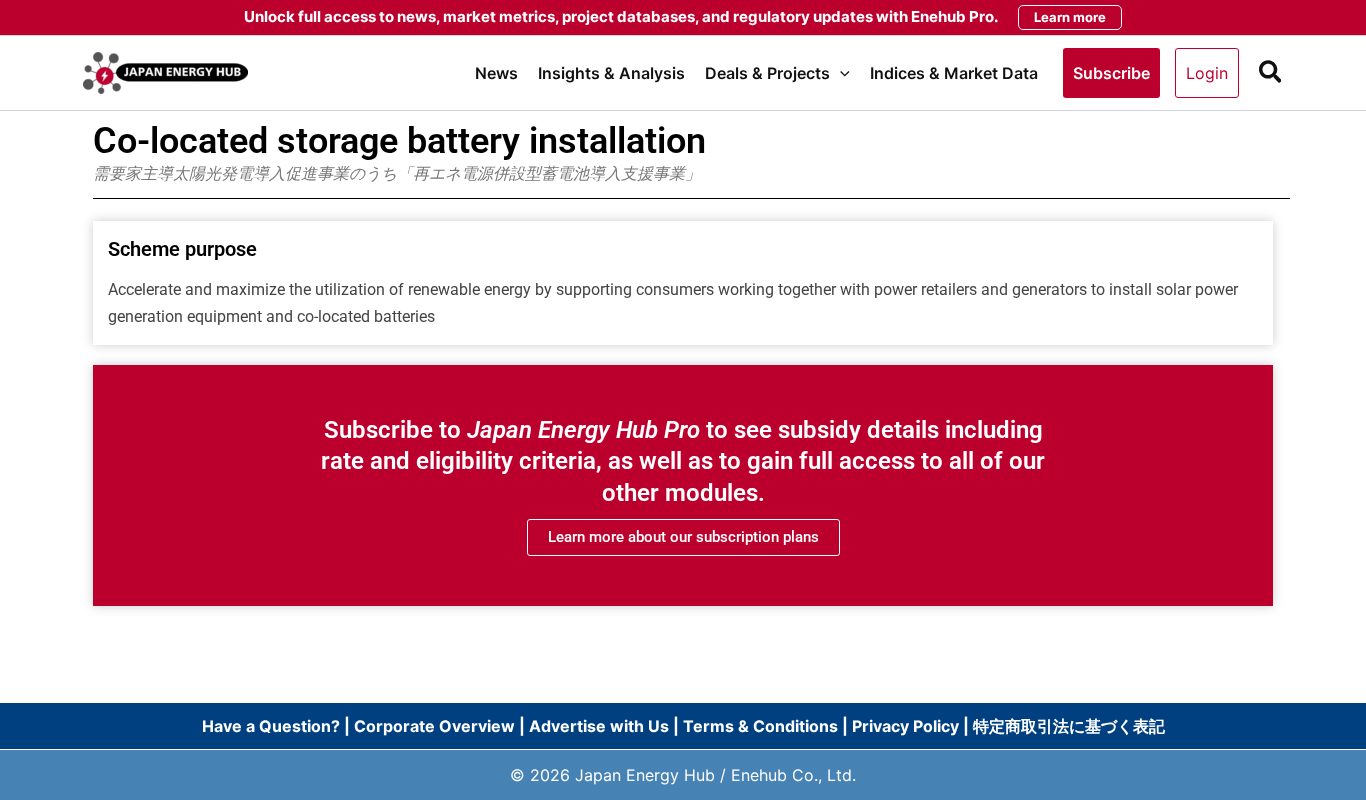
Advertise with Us (599, 726)
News (496, 73)
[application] (840, 73)
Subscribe (1111, 73)
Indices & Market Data (954, 73)
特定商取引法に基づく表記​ (1069, 726)
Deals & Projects (767, 73)
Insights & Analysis (611, 73)
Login (1207, 73)
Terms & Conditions (760, 726)
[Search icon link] (1271, 75)
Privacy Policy (905, 726)
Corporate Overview (434, 726)
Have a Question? (273, 726)
